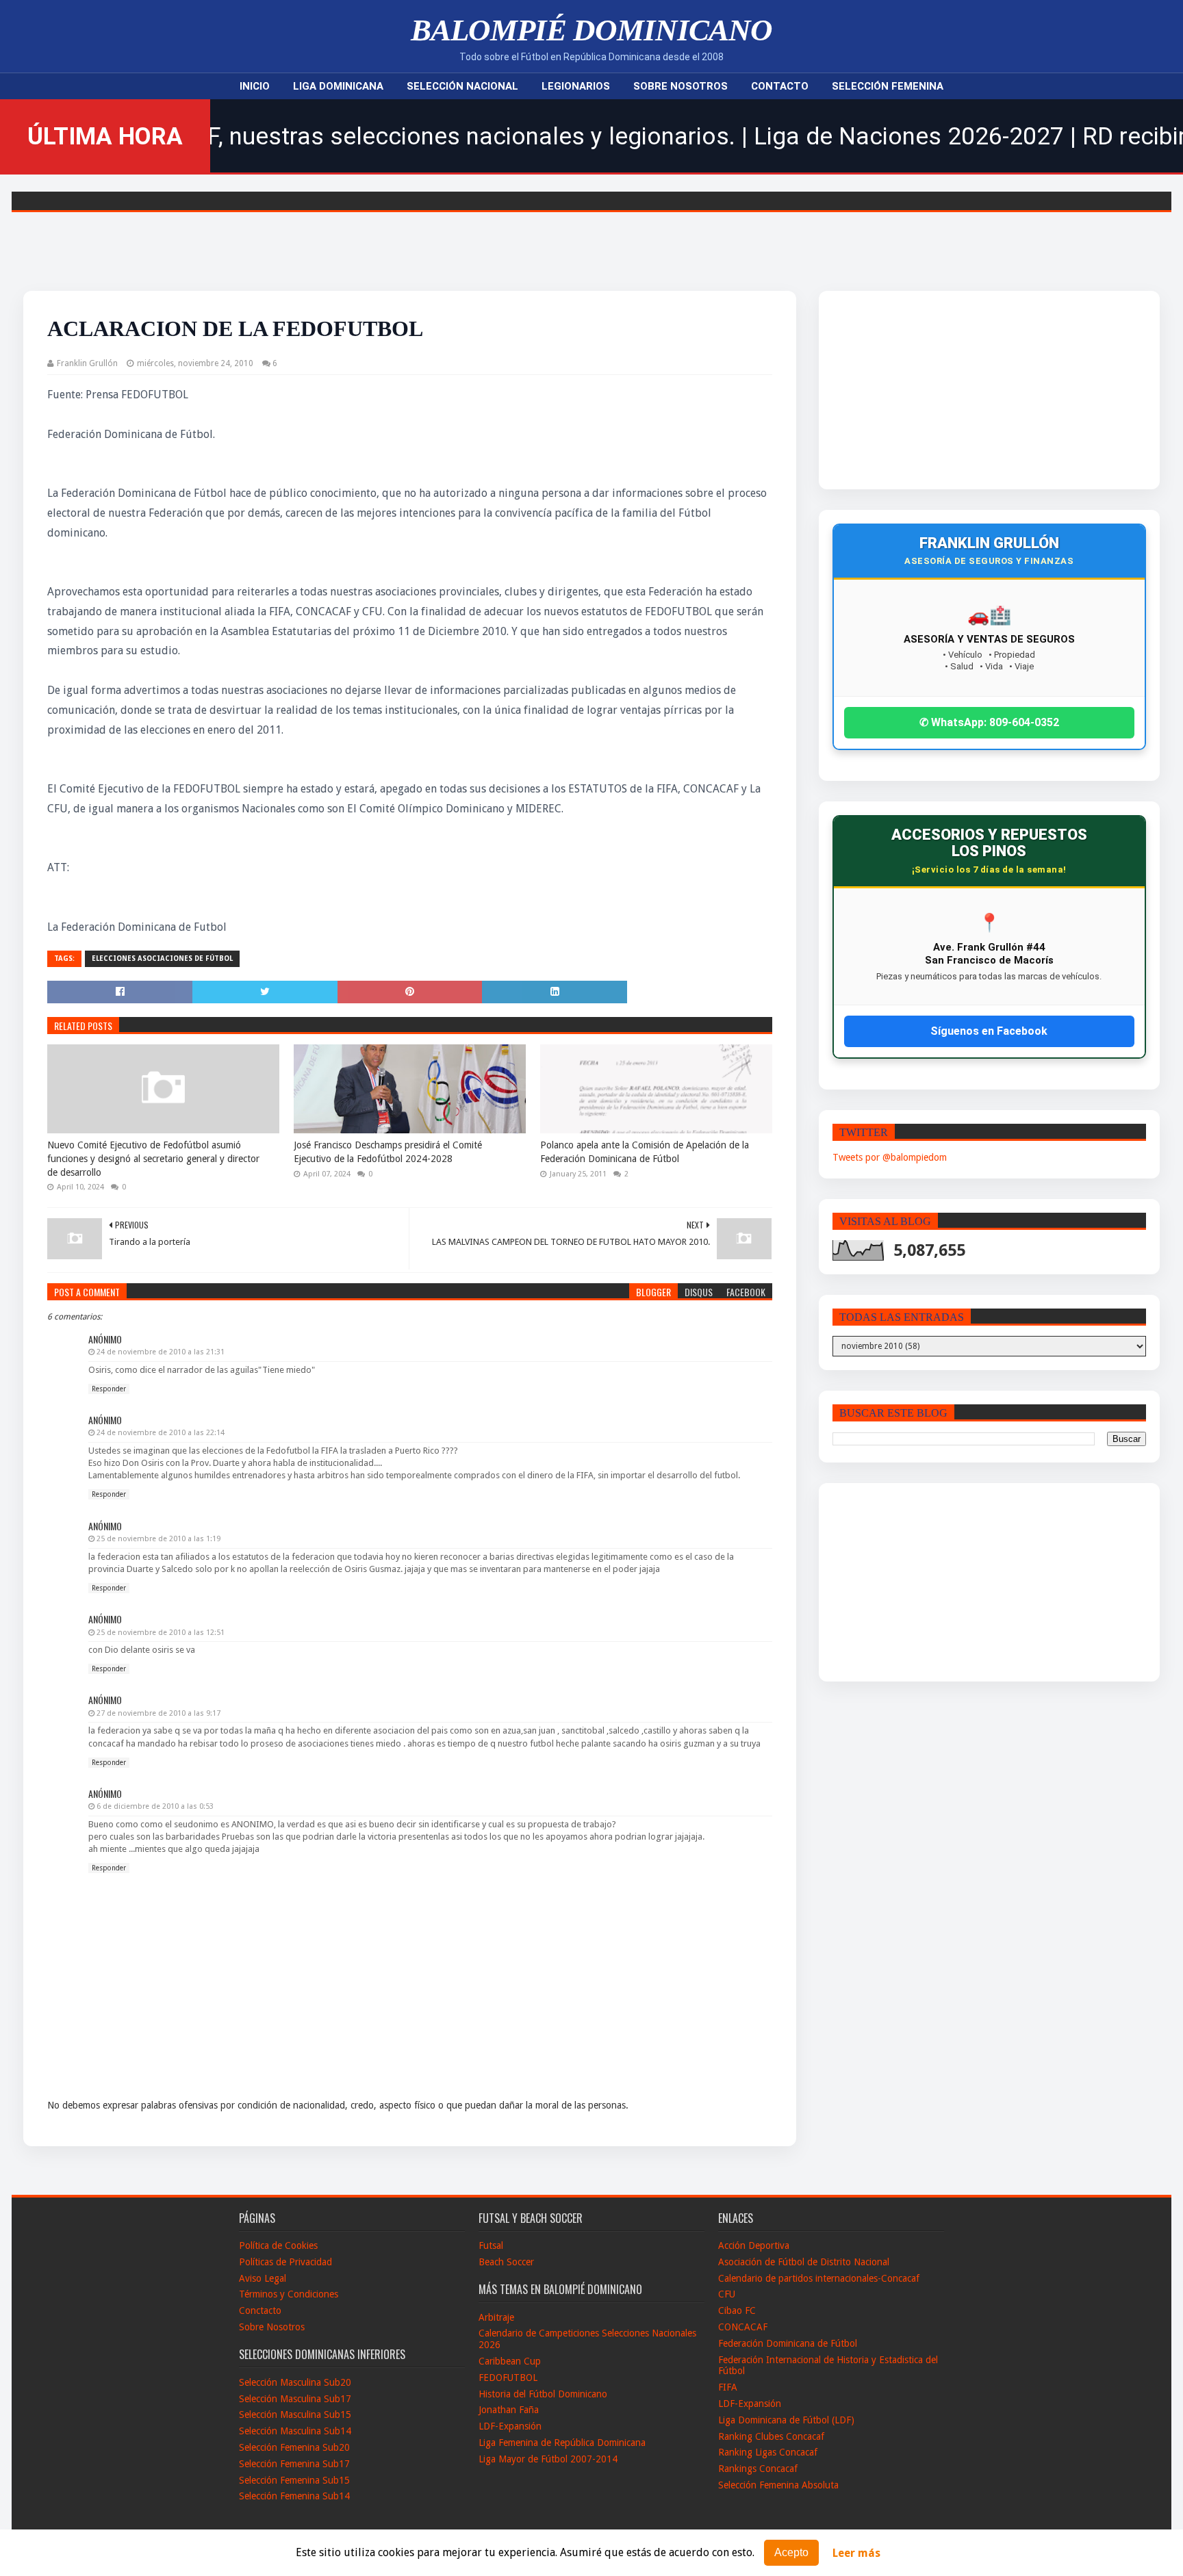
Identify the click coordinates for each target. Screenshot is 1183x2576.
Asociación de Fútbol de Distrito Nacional (804, 2262)
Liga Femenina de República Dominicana (562, 2443)
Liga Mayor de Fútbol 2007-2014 (548, 2459)
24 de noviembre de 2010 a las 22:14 (161, 1433)
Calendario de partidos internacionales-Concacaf (819, 2278)
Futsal (491, 2245)
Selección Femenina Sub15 (294, 2480)
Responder (109, 1389)
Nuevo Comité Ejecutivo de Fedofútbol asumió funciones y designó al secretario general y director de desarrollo (153, 1158)
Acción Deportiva (754, 2245)
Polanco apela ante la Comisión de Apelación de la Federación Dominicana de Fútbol (645, 1152)
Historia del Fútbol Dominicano (543, 2394)
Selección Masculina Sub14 (295, 2431)
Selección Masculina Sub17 (295, 2399)
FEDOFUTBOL (508, 2378)
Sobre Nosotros (680, 86)
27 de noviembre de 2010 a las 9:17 (158, 1713)
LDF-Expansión (510, 2426)
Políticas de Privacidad (285, 2262)
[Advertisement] (946, 390)
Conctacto (260, 2310)
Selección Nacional (462, 86)
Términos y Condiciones (289, 2294)
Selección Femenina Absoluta (778, 2485)
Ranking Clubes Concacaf (771, 2436)
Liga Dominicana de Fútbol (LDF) (786, 2420)
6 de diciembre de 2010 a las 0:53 (155, 1806)
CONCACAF (743, 2327)
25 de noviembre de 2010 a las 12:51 (161, 1633)
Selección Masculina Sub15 (295, 2414)
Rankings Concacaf (758, 2469)
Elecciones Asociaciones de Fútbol (162, 958)
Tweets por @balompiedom (890, 1157)
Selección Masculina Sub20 (295, 2382)
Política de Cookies (278, 2245)
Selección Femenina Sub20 (294, 2447)
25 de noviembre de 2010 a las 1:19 (158, 1539)
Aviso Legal (263, 2278)
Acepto (791, 2552)
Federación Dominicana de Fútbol (788, 2343)
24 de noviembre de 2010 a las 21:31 (161, 1352)
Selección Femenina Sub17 (294, 2464)
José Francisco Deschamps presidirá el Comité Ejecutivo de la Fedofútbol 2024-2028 (388, 1152)
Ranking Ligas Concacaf (768, 2452)
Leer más (856, 2553)
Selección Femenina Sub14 (294, 2496)
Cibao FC (737, 2310)
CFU (727, 2294)
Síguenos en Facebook (989, 1031)
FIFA (728, 2387)
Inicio (255, 86)
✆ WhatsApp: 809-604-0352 (989, 722)
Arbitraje (496, 2317)
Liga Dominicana (338, 86)
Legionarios (576, 86)
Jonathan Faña (509, 2410)
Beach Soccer (506, 2262)
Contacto (780, 86)
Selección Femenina (888, 86)
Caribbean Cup (510, 2361)
